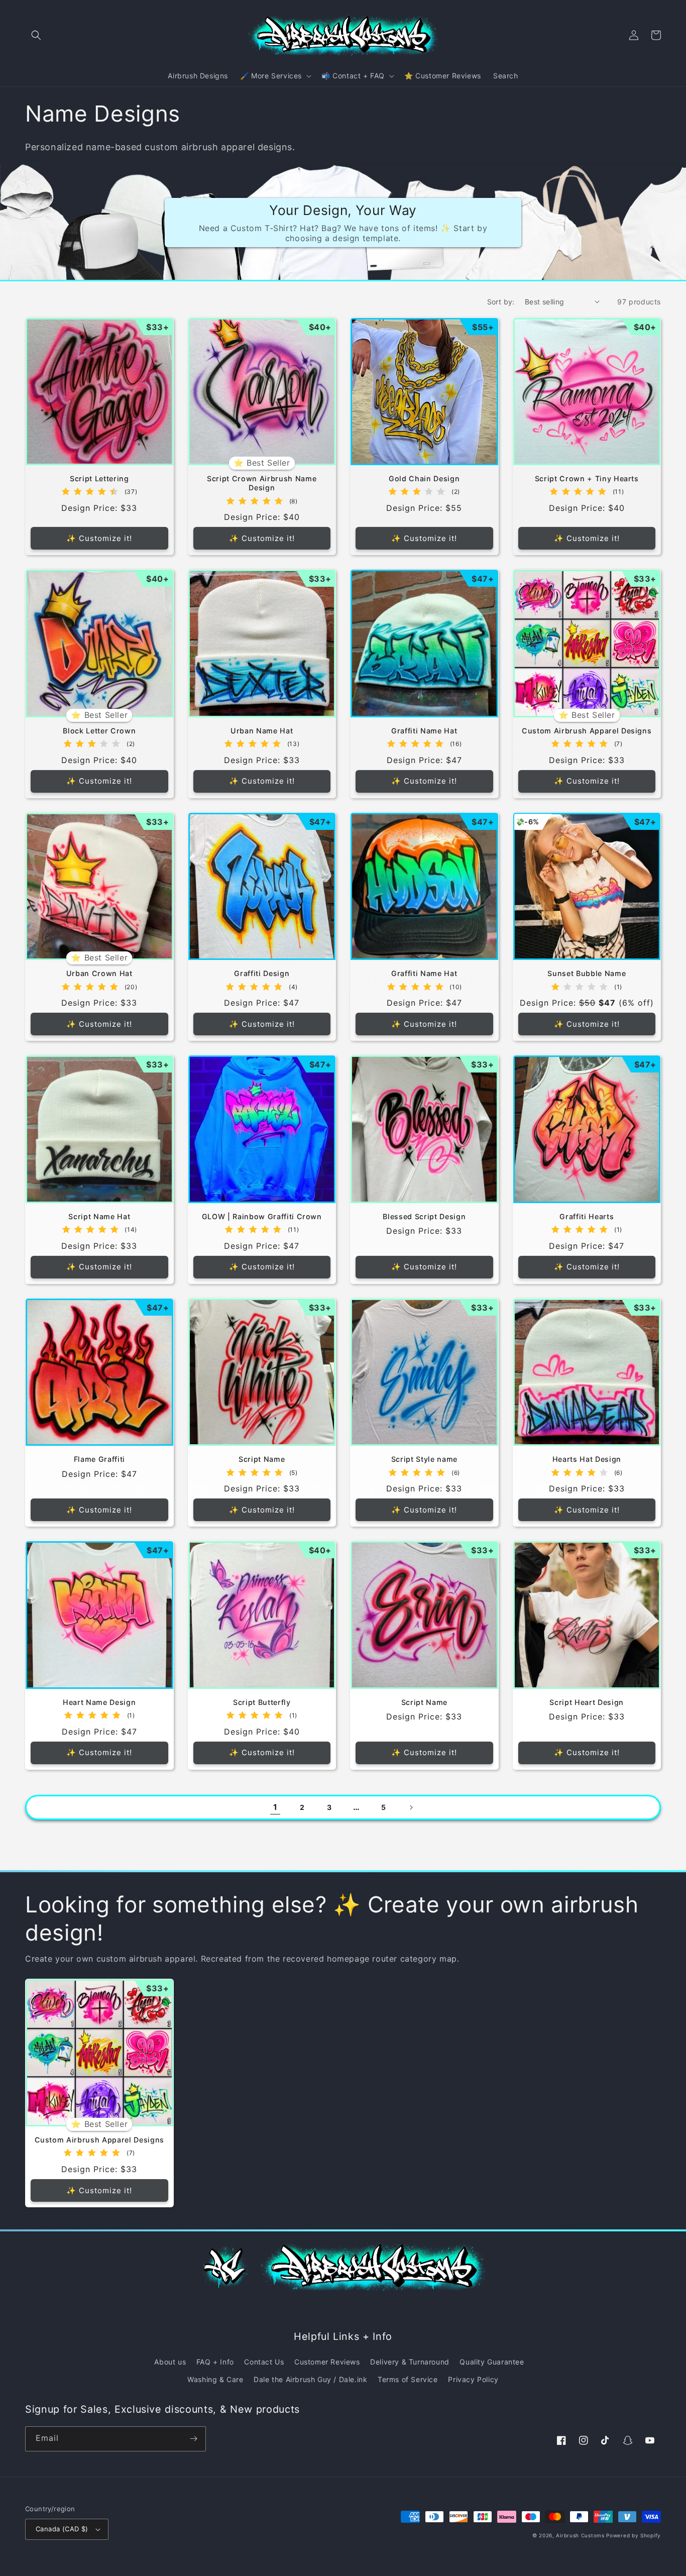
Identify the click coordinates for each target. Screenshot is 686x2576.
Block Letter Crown (99, 731)
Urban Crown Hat (99, 973)
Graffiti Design (262, 973)
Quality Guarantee (492, 2362)
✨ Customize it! (99, 538)
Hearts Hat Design (587, 1459)
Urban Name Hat (262, 731)
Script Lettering (99, 478)
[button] (36, 35)
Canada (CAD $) (62, 2529)
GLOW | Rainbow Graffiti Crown (262, 1216)
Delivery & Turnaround (410, 2362)
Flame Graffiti (99, 1459)
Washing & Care (215, 2379)
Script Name (262, 1459)
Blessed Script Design (424, 1216)
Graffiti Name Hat (424, 731)
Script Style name (424, 1459)
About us (170, 2362)
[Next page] (411, 1807)
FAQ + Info (215, 2362)
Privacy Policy (473, 2379)
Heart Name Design (99, 1702)
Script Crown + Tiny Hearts (587, 478)
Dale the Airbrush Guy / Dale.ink (310, 2379)
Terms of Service (408, 2379)
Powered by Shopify (634, 2535)
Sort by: (501, 302)
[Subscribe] (193, 2439)
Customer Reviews (327, 2362)
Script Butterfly (262, 1702)
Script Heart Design (587, 1702)
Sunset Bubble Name (587, 973)
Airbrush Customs (580, 2535)
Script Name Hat (99, 1216)
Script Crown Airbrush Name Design (262, 483)
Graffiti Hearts (587, 1216)
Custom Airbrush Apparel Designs (587, 731)
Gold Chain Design (424, 478)
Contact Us (264, 2362)
